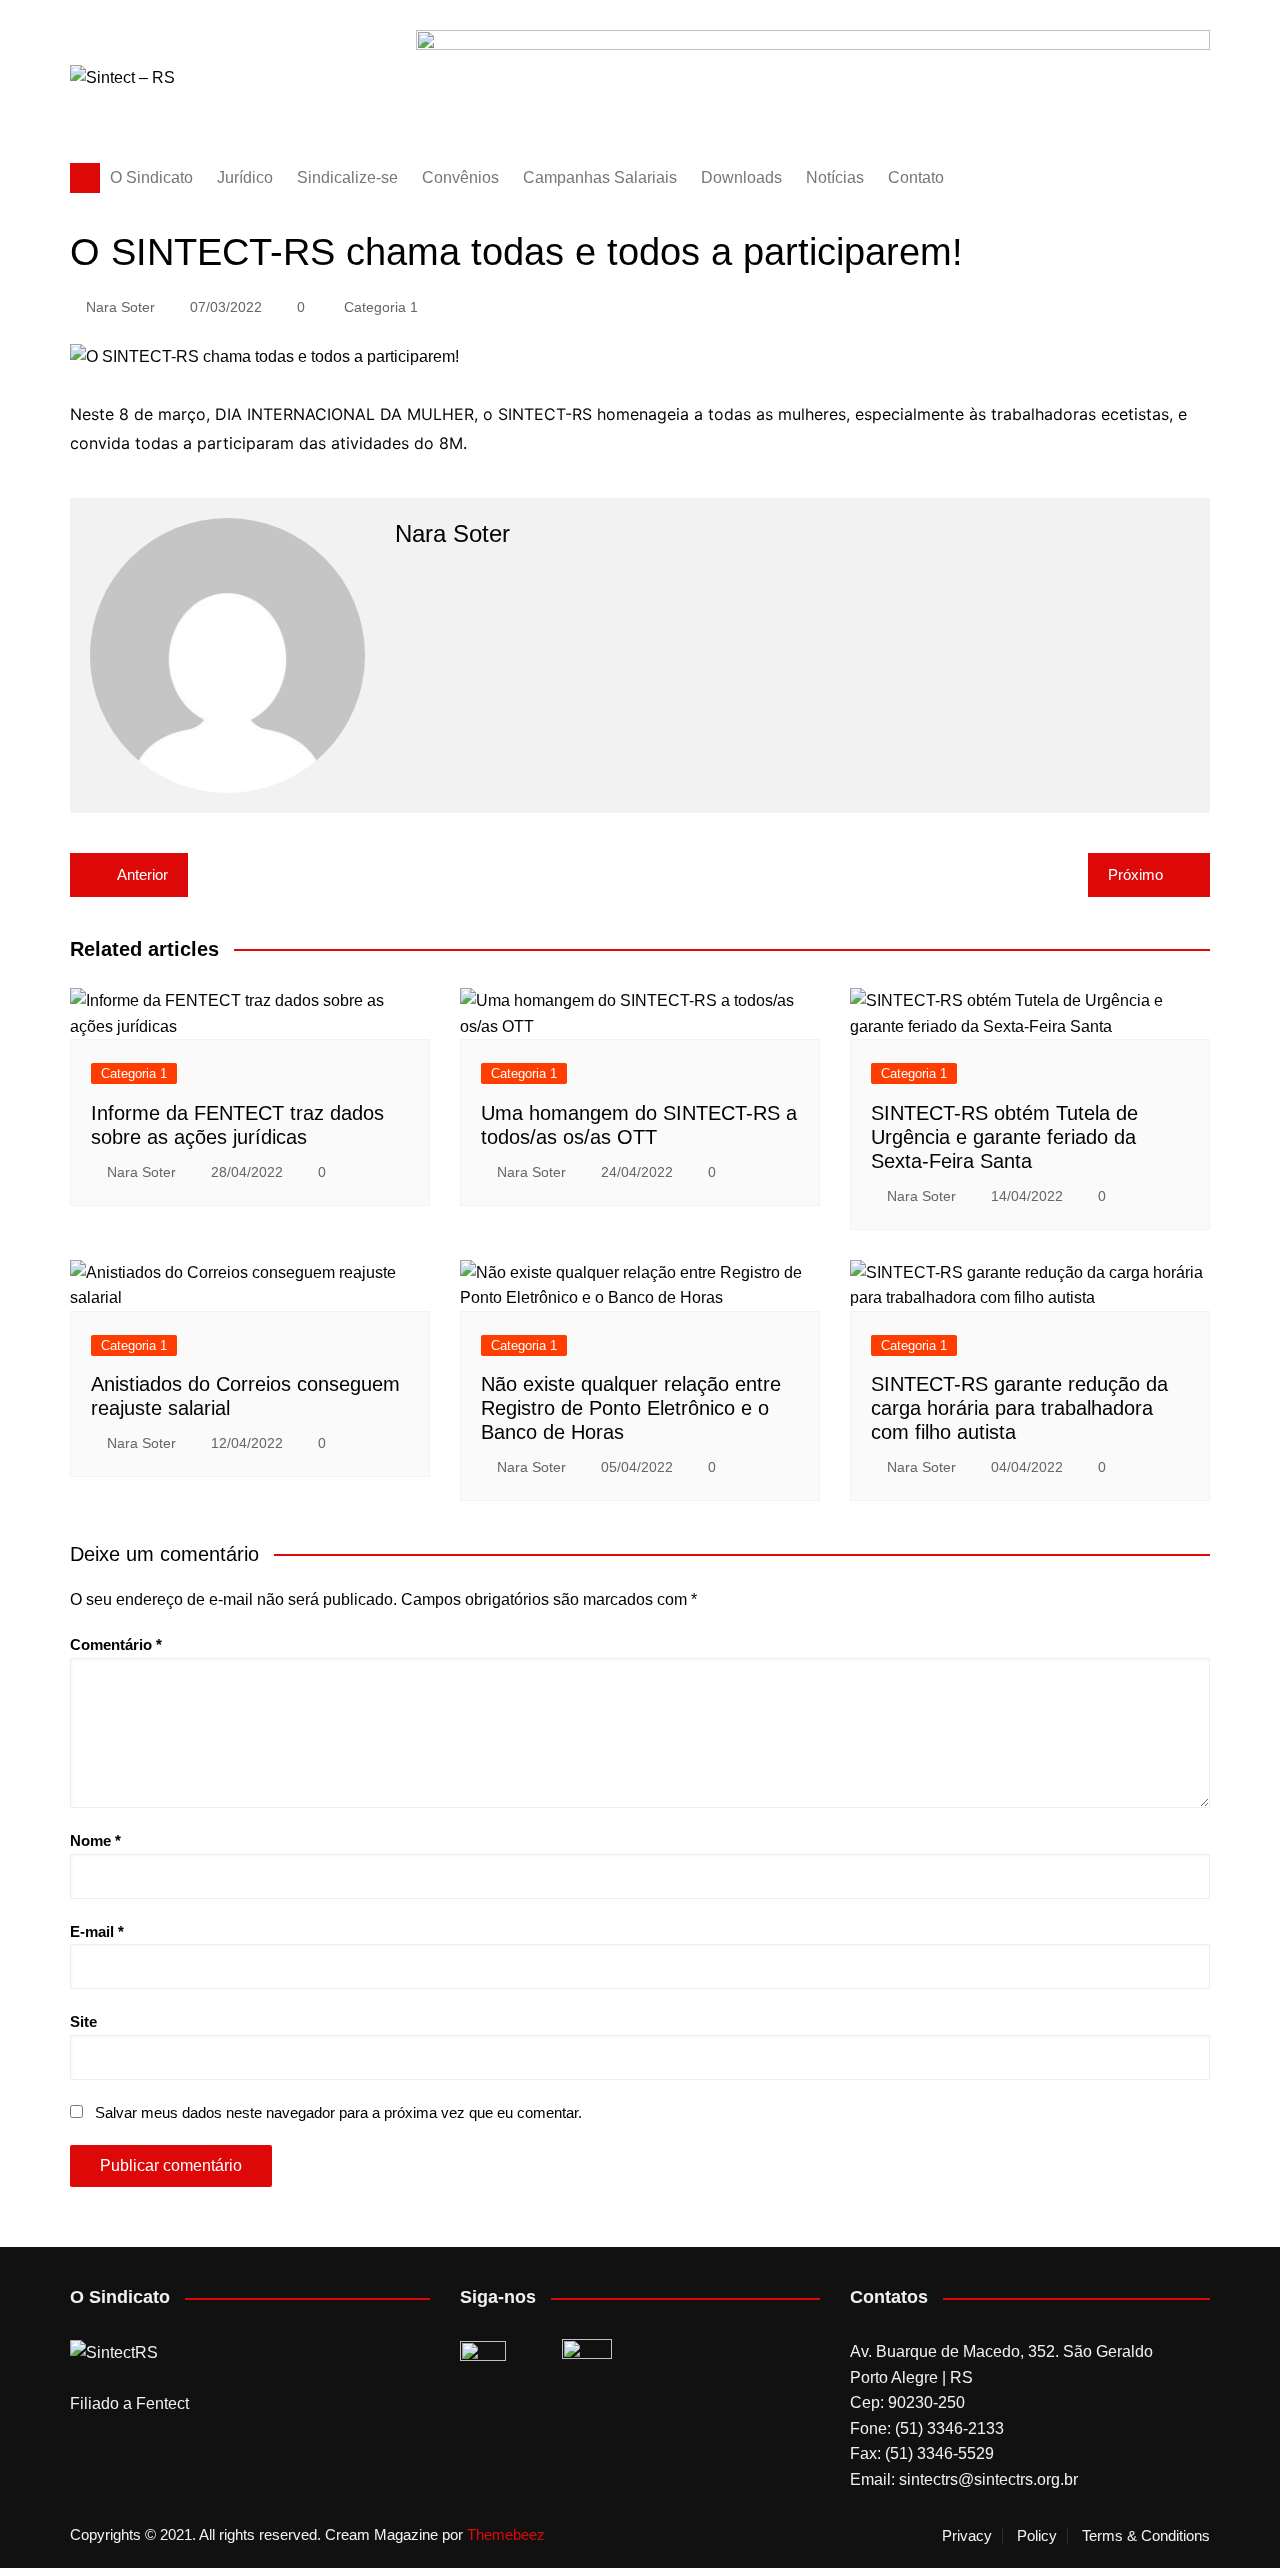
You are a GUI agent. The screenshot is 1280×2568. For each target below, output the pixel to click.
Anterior (142, 874)
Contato (916, 177)
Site (83, 2021)
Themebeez (506, 2534)
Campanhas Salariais (600, 177)
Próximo (1135, 874)
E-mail (97, 1931)
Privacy (967, 2536)
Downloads (741, 177)
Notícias (835, 177)
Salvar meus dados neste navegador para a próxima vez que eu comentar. (338, 2112)
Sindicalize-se (347, 177)
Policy (1037, 2536)
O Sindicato (151, 177)
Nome (95, 1840)
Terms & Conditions (1146, 2536)
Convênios (460, 177)
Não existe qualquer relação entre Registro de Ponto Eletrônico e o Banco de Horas (631, 1408)
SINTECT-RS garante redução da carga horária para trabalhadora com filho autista (1019, 1408)
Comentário (116, 1644)
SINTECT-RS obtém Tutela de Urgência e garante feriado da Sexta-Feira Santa (1004, 1137)
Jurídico (245, 177)
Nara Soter (120, 307)
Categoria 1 (381, 307)
